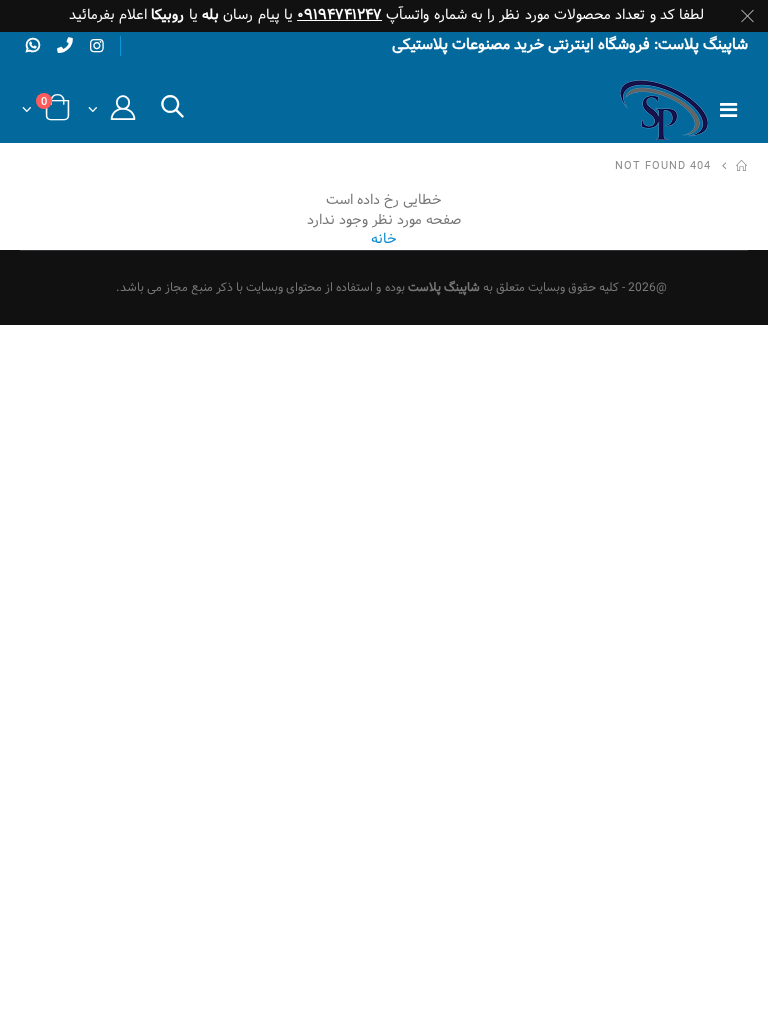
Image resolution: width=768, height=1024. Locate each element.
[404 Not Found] (742, 167)
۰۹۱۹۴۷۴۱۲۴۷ (339, 15)
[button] (172, 112)
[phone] (65, 45)
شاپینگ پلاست (444, 288)
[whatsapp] (33, 45)
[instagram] (97, 47)
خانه (384, 239)
